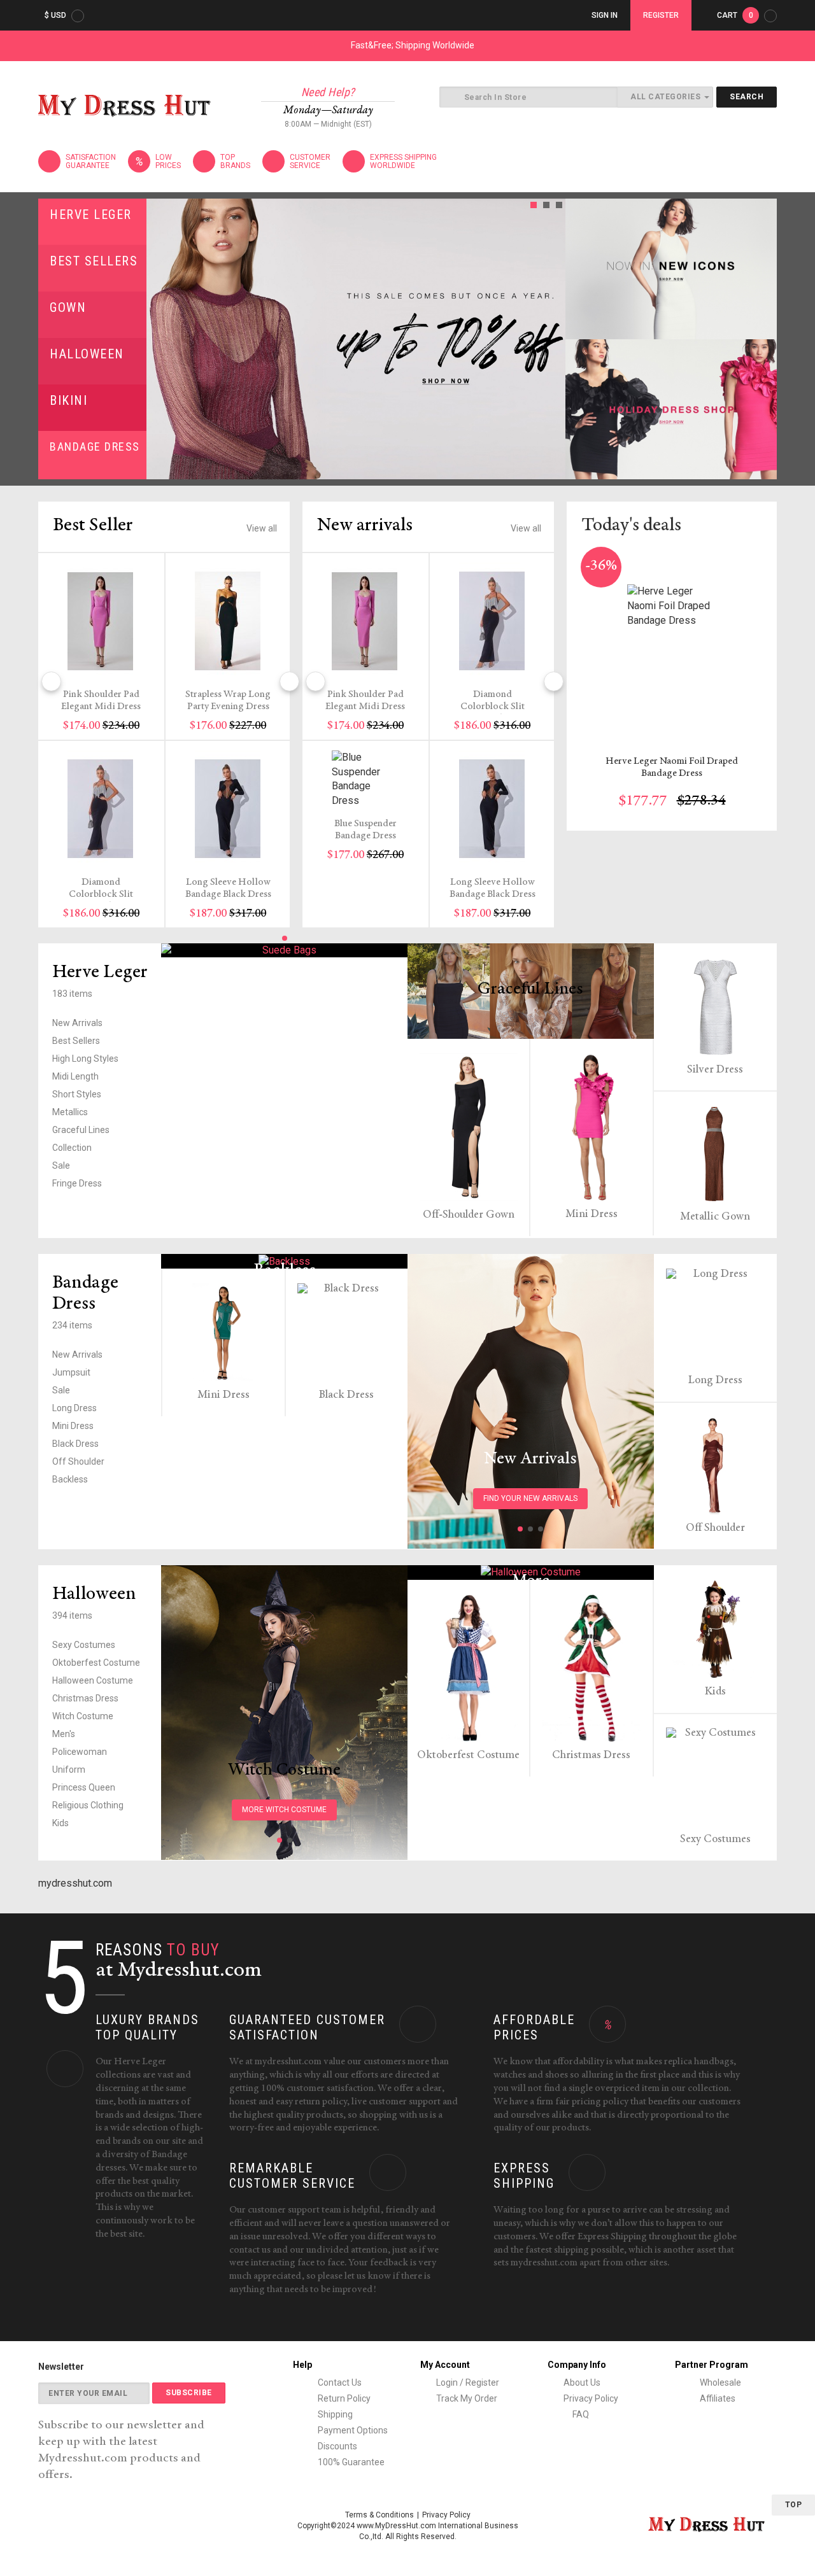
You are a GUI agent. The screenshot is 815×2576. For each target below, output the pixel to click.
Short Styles (77, 1094)
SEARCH (747, 97)
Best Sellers (94, 261)
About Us (582, 2382)
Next (552, 339)
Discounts (337, 2446)
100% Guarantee (350, 2462)
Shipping (334, 2414)
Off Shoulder (78, 1461)
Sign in (605, 15)
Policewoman (80, 1752)
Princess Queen (84, 1787)
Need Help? (328, 92)
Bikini (68, 400)
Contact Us (339, 2382)
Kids (60, 1823)
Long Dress (74, 1408)
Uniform (69, 1770)
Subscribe (189, 2393)
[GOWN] (284, 951)
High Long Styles (85, 1059)
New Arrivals (77, 1023)
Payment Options (352, 2430)
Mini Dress (592, 1214)
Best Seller (93, 526)
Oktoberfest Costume (96, 1663)
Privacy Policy (591, 2398)
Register (661, 15)
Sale (61, 1165)
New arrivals (365, 526)
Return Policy (343, 2398)
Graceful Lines (81, 1130)
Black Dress (75, 1444)
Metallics (70, 1112)
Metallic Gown (715, 1217)
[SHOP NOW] (671, 269)
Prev (160, 339)
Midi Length (75, 1076)
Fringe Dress (77, 1183)
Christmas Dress (85, 1698)
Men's (64, 1734)
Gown (68, 307)
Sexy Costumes (84, 1645)
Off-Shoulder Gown (469, 1215)
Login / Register (468, 2382)
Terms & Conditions (379, 2515)
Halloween (87, 354)
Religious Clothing (88, 1805)
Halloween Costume (93, 1680)
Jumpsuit (71, 1372)
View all (262, 528)
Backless (70, 1479)
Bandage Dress (95, 447)
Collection (72, 1148)
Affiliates (717, 2398)
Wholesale (719, 2382)
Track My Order (467, 2398)
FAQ (580, 2414)
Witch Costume (83, 1716)
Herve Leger (91, 215)
